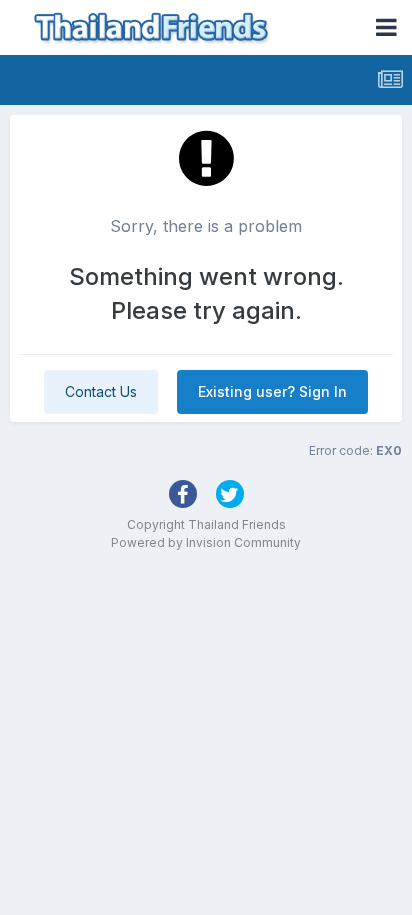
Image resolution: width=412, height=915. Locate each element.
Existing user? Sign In (272, 391)
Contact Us (101, 391)
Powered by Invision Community (206, 542)
